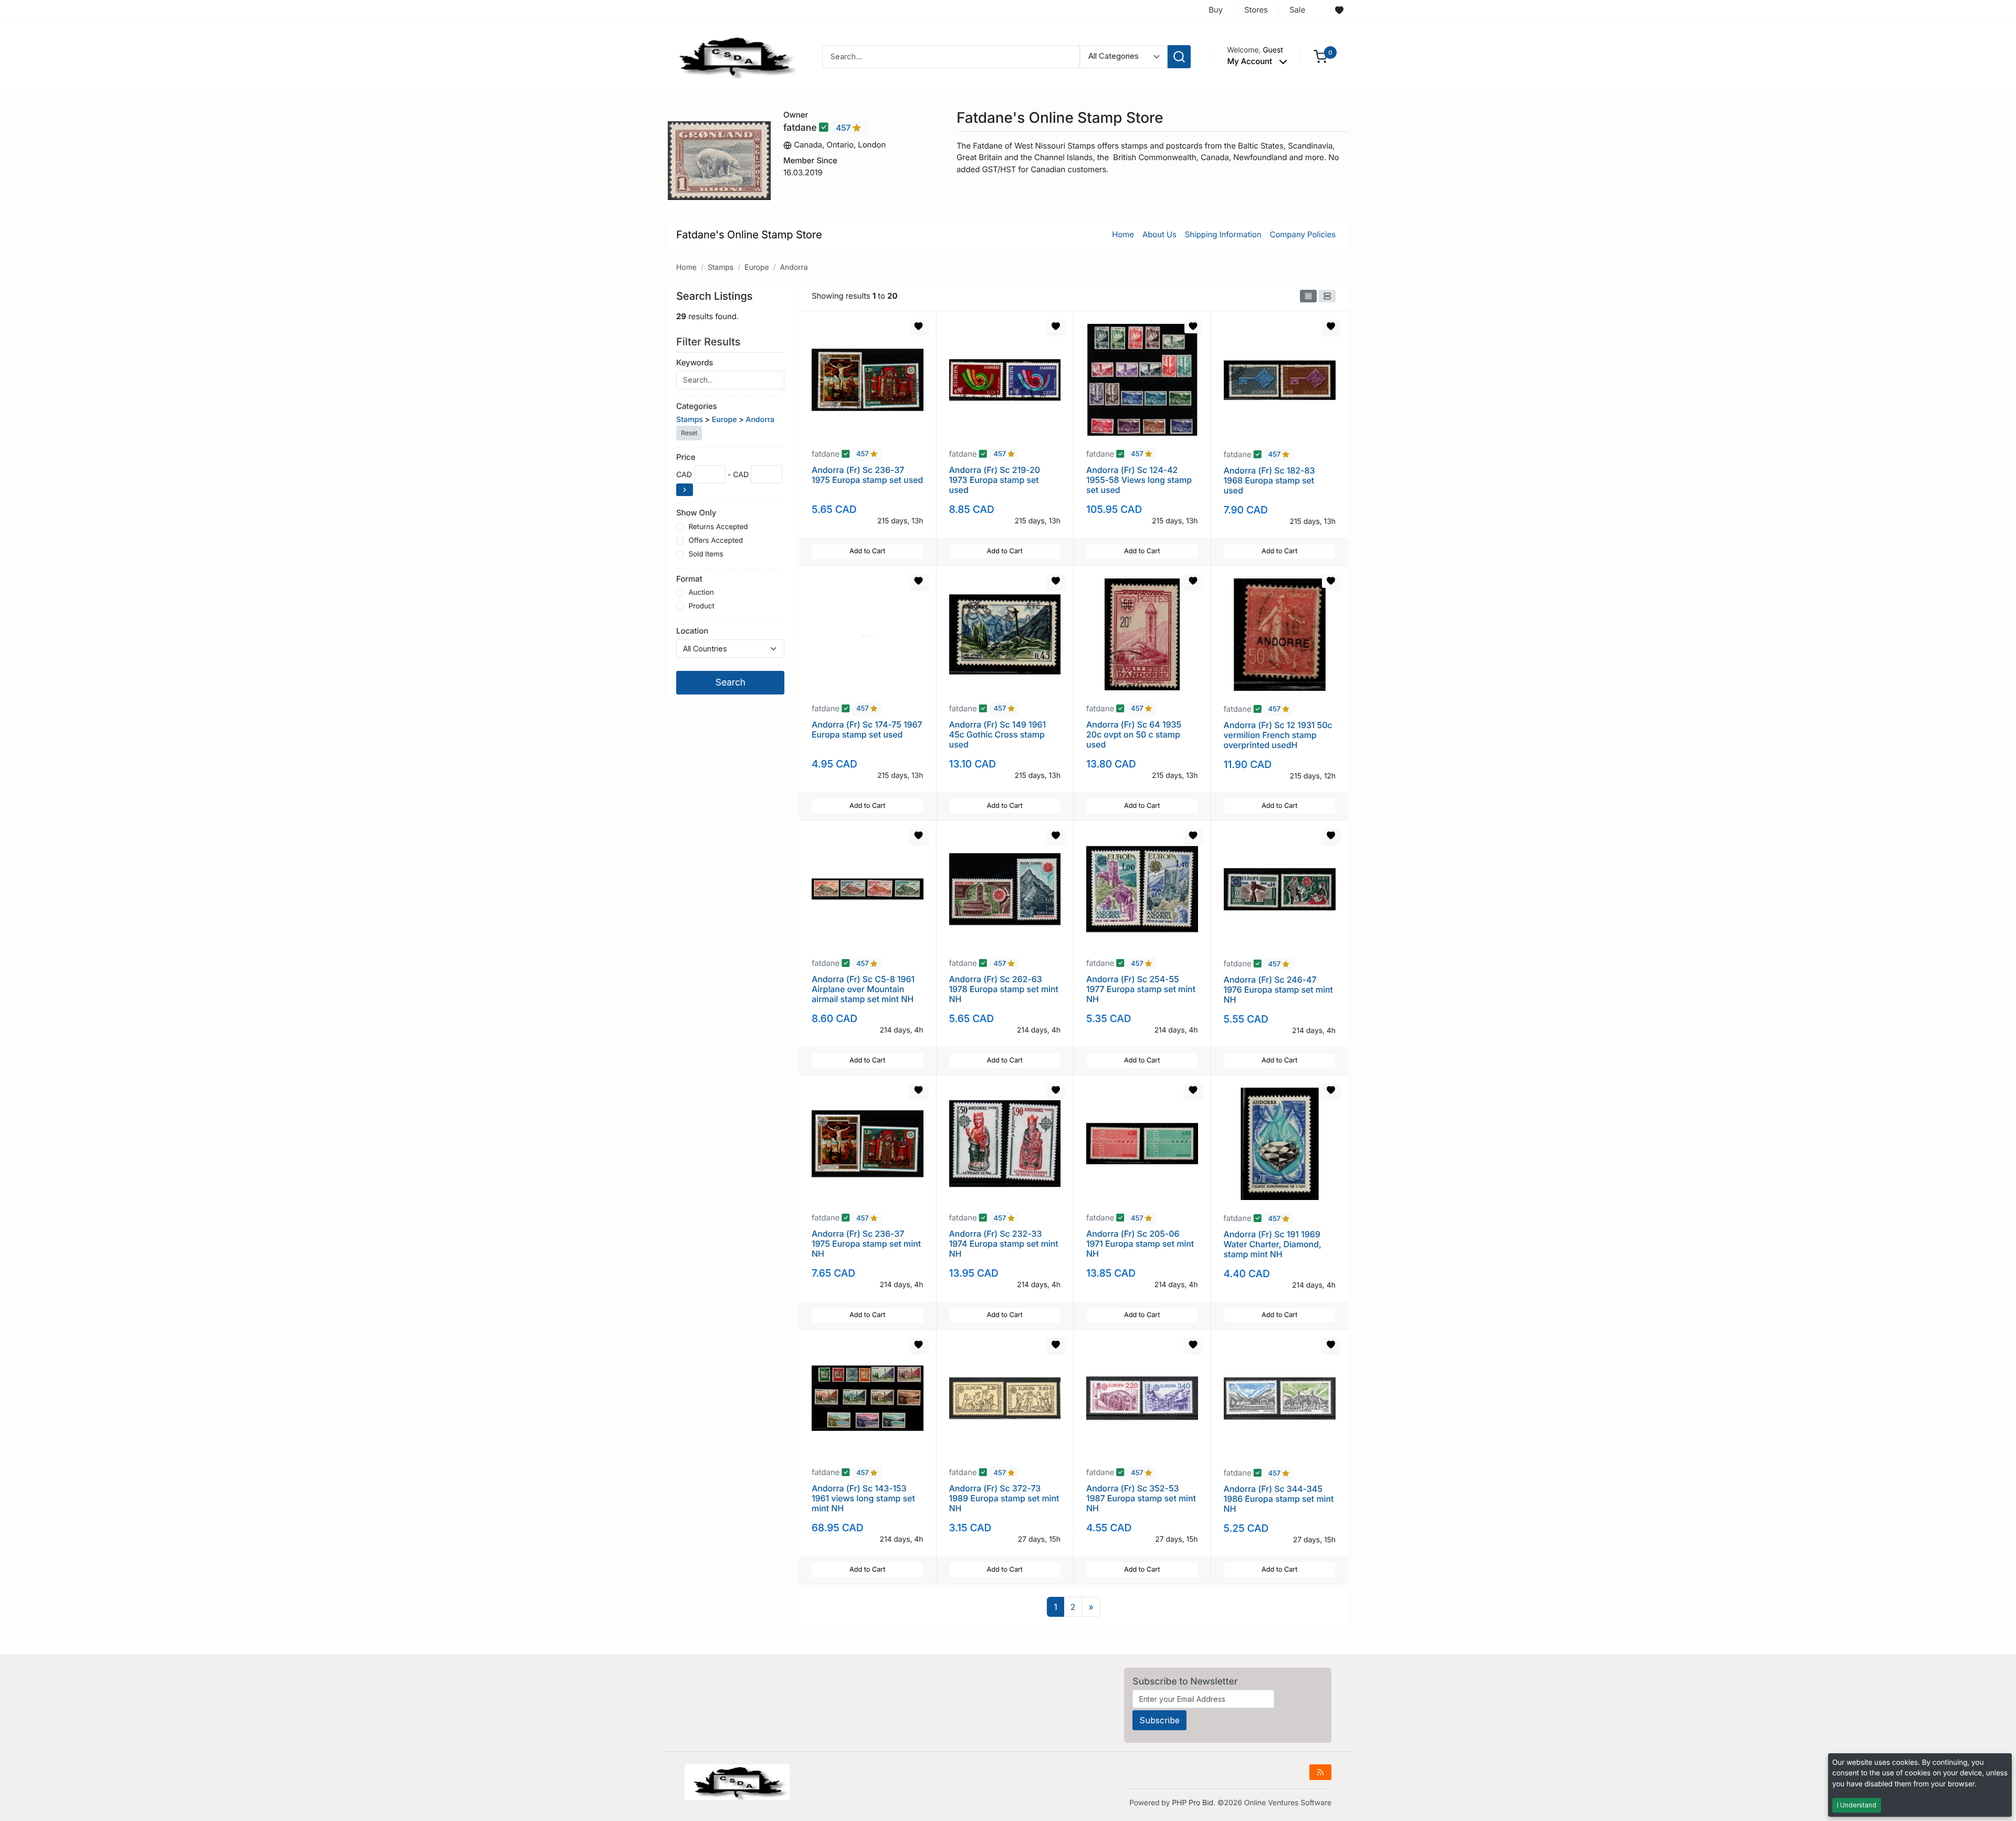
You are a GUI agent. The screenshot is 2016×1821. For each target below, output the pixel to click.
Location (692, 631)
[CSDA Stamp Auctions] (733, 56)
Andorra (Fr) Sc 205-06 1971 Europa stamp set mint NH (1140, 1244)
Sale (1297, 10)
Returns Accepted (718, 527)
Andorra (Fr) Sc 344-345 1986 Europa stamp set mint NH (1279, 1499)
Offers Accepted (716, 541)
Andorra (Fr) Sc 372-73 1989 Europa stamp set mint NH (1004, 1498)
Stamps (721, 267)
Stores (1256, 10)
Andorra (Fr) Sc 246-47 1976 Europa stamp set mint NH (1278, 990)
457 (844, 128)
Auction (701, 593)
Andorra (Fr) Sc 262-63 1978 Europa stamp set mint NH (1004, 989)
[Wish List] (1339, 10)
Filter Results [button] (710, 342)
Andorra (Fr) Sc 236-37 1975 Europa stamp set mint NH (866, 1244)
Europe (757, 267)
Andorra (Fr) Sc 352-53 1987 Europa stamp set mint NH (1141, 1498)
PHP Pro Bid (1193, 1803)
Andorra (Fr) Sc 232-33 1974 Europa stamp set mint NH (1004, 1244)
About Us (1159, 234)
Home (1123, 234)
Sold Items (706, 554)
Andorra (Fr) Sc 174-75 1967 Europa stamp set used (867, 729)
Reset (689, 433)
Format (689, 579)
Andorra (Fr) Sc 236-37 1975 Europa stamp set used (867, 475)
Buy (1216, 10)
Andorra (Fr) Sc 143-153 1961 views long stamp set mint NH (863, 1498)
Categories (696, 406)
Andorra (794, 267)
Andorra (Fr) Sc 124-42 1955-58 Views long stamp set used (1139, 480)
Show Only (696, 513)
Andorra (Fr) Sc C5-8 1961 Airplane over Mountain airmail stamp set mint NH (863, 989)
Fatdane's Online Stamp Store (749, 235)
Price (686, 457)
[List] (1327, 296)
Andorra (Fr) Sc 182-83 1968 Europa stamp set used (1269, 480)
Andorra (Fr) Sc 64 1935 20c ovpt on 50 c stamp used (1134, 734)
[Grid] (1308, 296)
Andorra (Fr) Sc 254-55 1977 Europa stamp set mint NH (1141, 989)
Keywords (695, 362)
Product (701, 606)
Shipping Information (1223, 234)
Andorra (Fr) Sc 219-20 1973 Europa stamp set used (995, 480)
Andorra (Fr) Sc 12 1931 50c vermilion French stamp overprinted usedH (1278, 735)
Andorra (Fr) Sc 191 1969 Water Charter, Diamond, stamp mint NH (1273, 1244)
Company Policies (1303, 234)
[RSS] (1320, 1772)
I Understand (1857, 1805)
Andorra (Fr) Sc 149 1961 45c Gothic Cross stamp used (998, 734)
